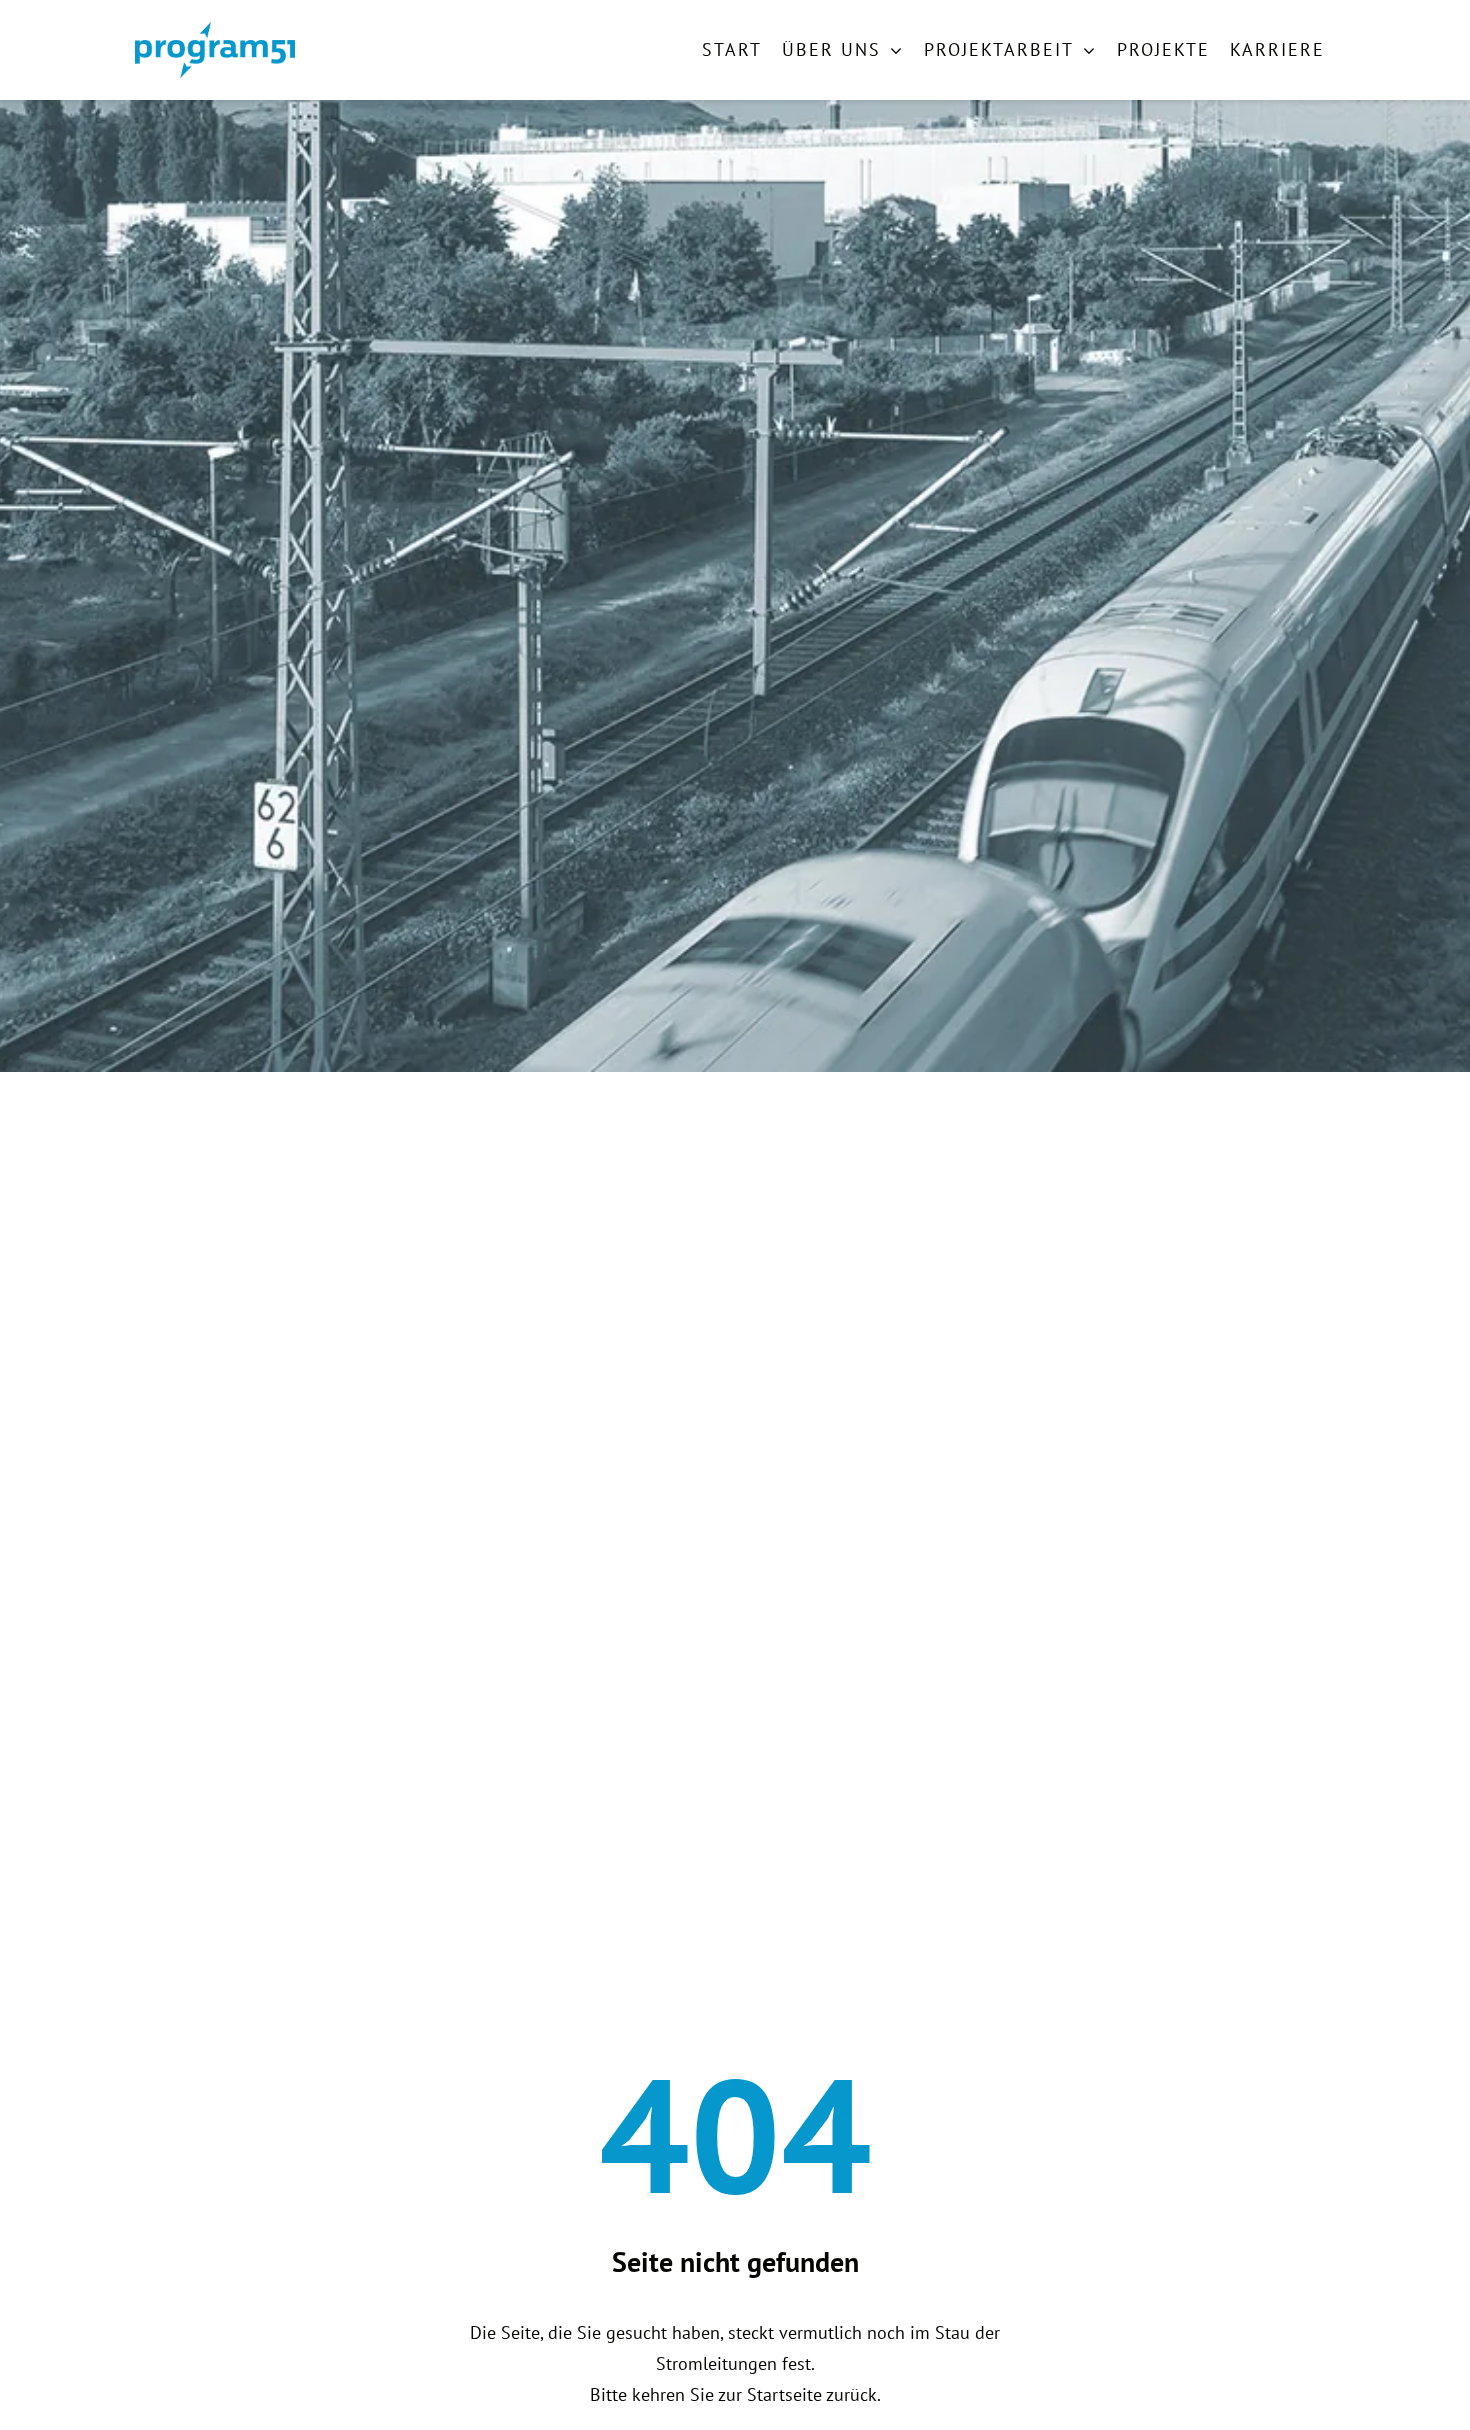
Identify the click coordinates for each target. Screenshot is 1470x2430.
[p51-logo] (215, 30)
